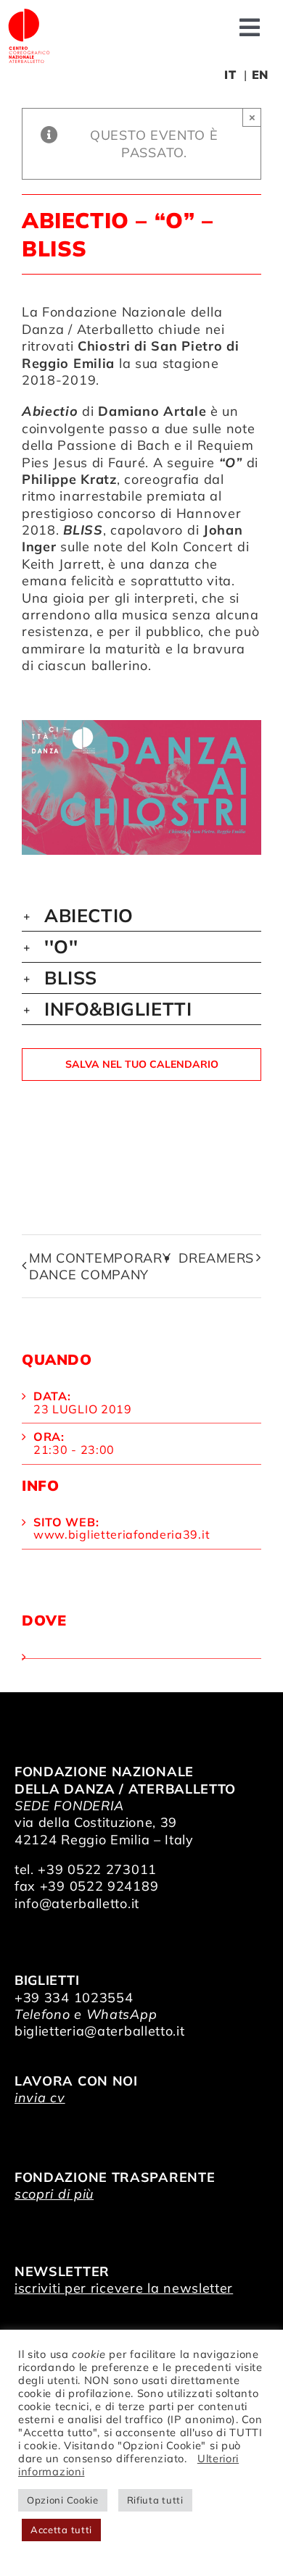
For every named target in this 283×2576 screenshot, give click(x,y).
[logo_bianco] (29, 13)
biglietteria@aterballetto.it (100, 2031)
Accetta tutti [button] (61, 2530)
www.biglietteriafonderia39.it (122, 1534)
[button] (141, 916)
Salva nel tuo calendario (142, 1065)
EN (260, 75)
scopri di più (54, 2194)
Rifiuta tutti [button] (155, 2500)
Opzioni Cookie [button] (63, 2500)
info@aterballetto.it (77, 1903)
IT (230, 75)
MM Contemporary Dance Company (100, 1266)
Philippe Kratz (69, 479)
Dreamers (216, 1258)
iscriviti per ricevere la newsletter (124, 2288)
